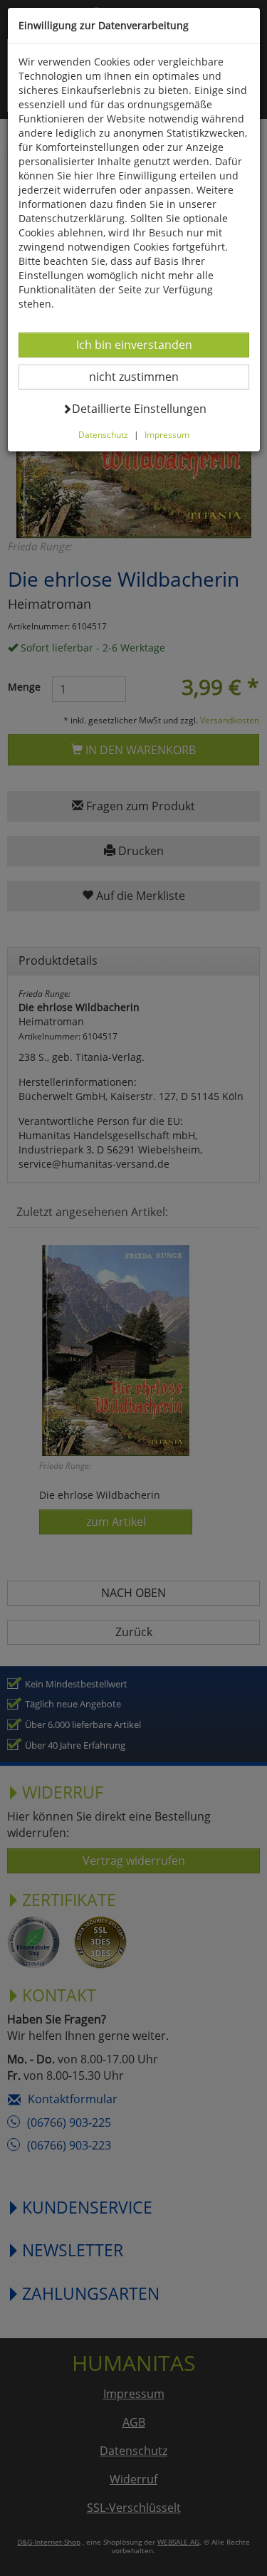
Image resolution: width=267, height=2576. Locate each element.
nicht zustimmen (143, 376)
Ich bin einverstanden (134, 344)
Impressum (167, 434)
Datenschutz (103, 434)
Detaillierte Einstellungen (139, 408)
